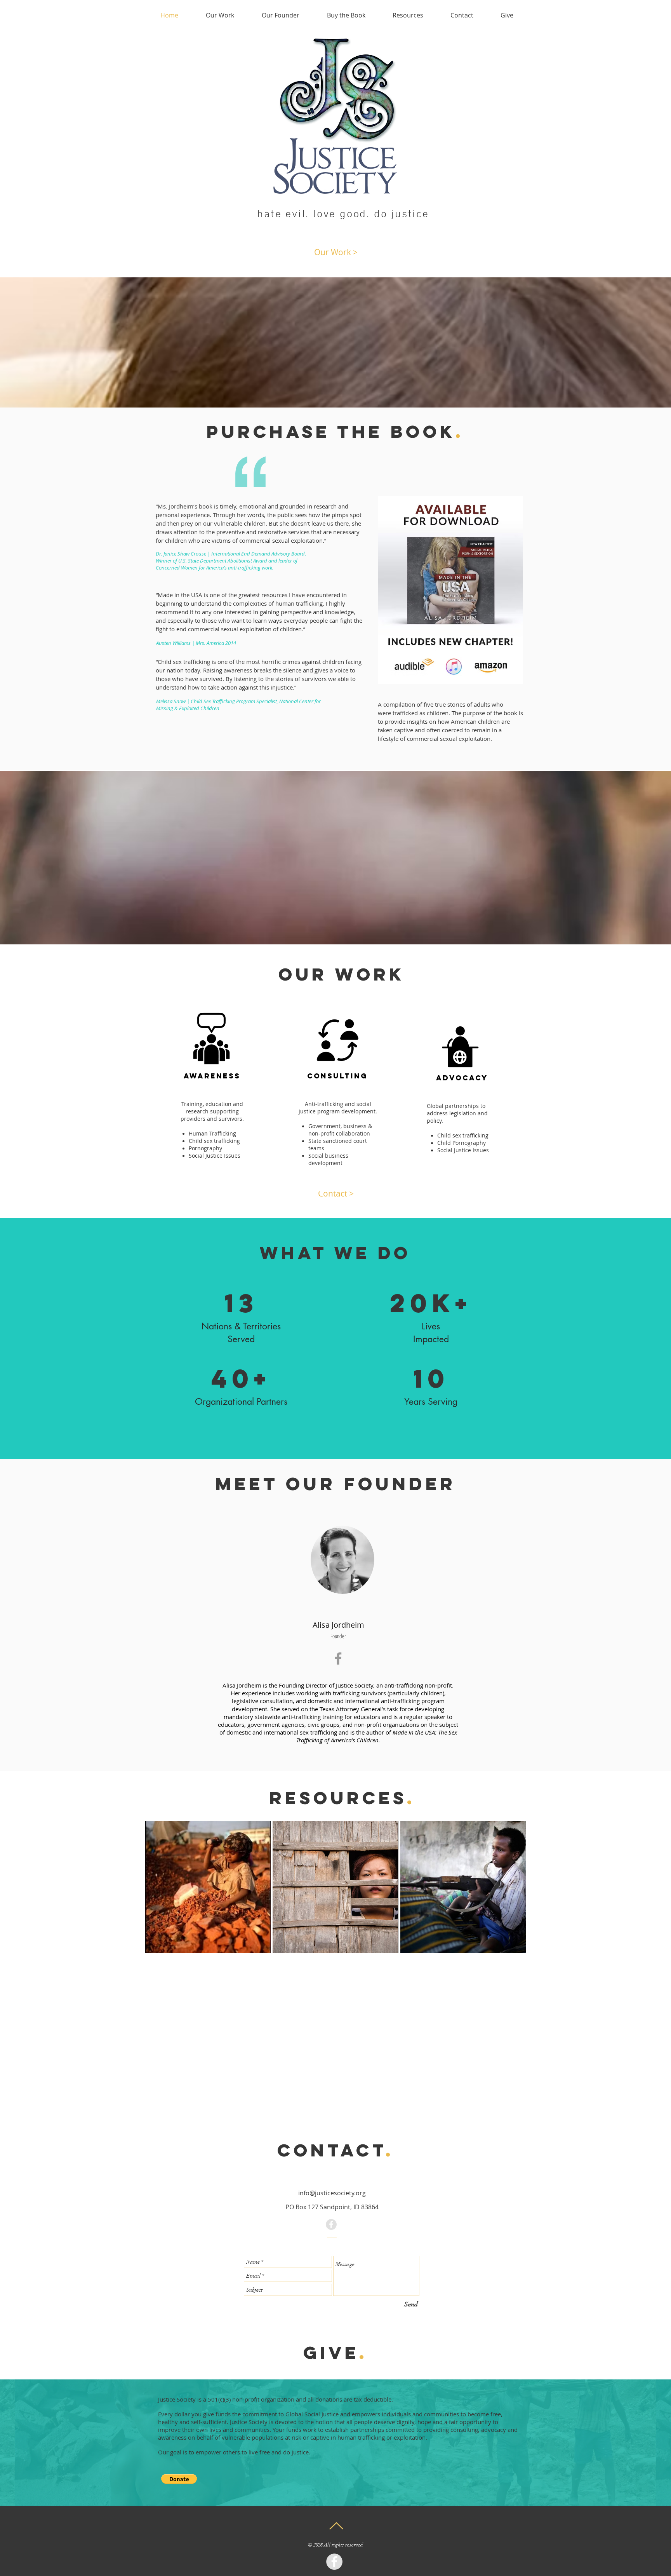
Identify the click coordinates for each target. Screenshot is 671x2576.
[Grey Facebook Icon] (338, 1658)
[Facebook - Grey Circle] (331, 2224)
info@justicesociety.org (332, 2193)
